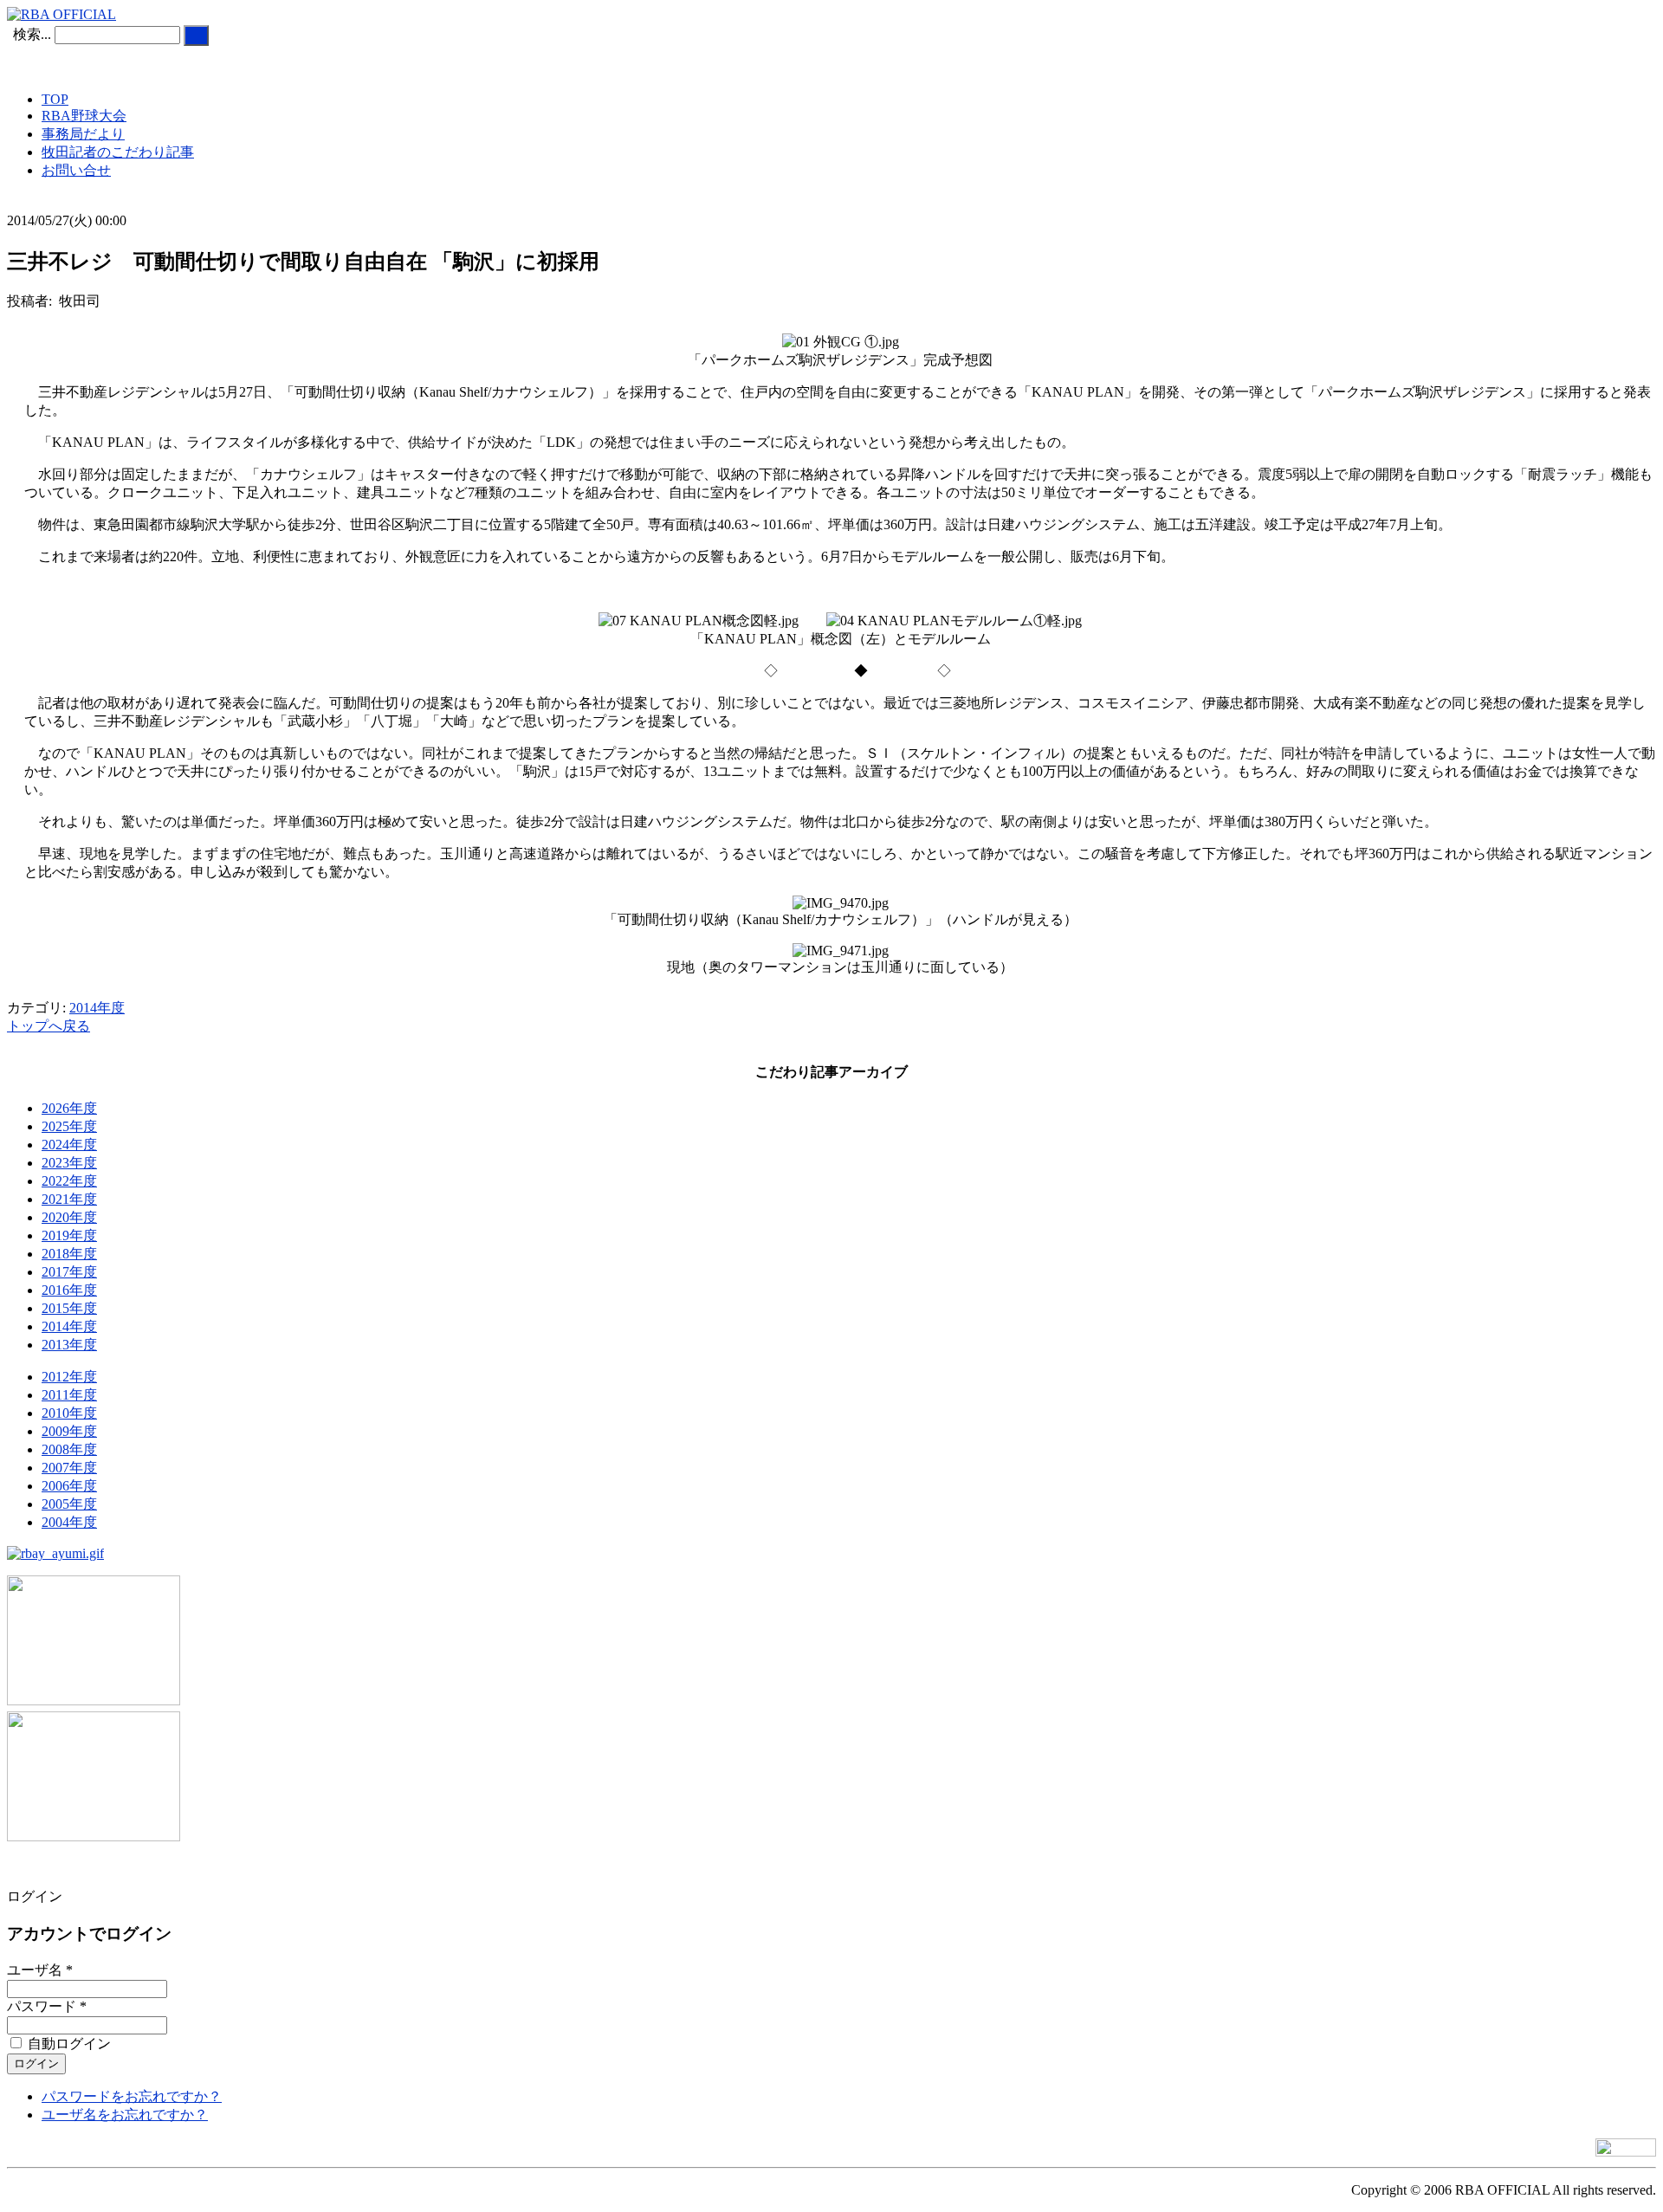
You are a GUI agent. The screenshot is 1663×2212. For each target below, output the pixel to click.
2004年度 (69, 1522)
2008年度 (69, 1449)
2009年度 (69, 1431)
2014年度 (97, 1008)
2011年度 (69, 1395)
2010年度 (69, 1413)
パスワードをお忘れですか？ (132, 2096)
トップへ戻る (49, 1026)
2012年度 (69, 1377)
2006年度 (69, 1486)
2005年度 (69, 1504)
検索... (32, 34)
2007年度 (69, 1468)
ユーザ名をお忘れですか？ (125, 2115)
